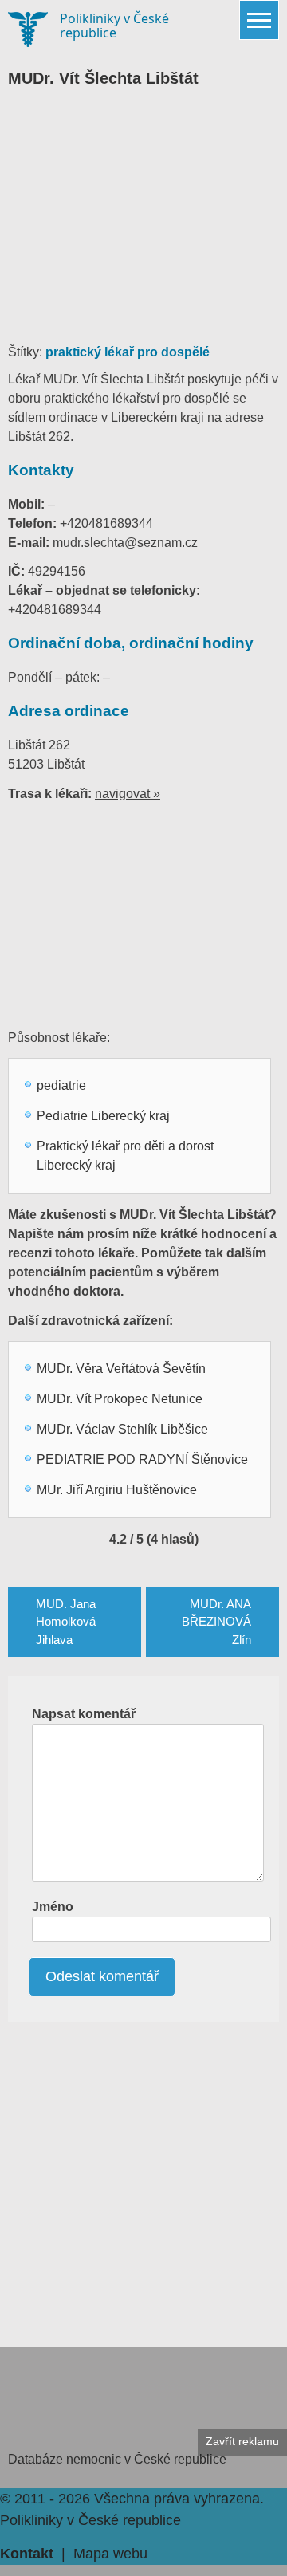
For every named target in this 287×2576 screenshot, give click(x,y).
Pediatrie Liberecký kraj (103, 1116)
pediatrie (61, 1085)
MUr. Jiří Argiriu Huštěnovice (117, 1490)
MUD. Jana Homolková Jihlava (66, 1622)
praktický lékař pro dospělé (128, 352)
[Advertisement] (143, 223)
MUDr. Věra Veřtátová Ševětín (121, 1369)
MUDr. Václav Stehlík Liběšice (122, 1429)
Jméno (53, 1907)
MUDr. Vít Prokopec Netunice (120, 1399)
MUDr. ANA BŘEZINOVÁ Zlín (216, 1622)
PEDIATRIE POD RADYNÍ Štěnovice (142, 1459)
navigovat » (128, 794)
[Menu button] (259, 20)
